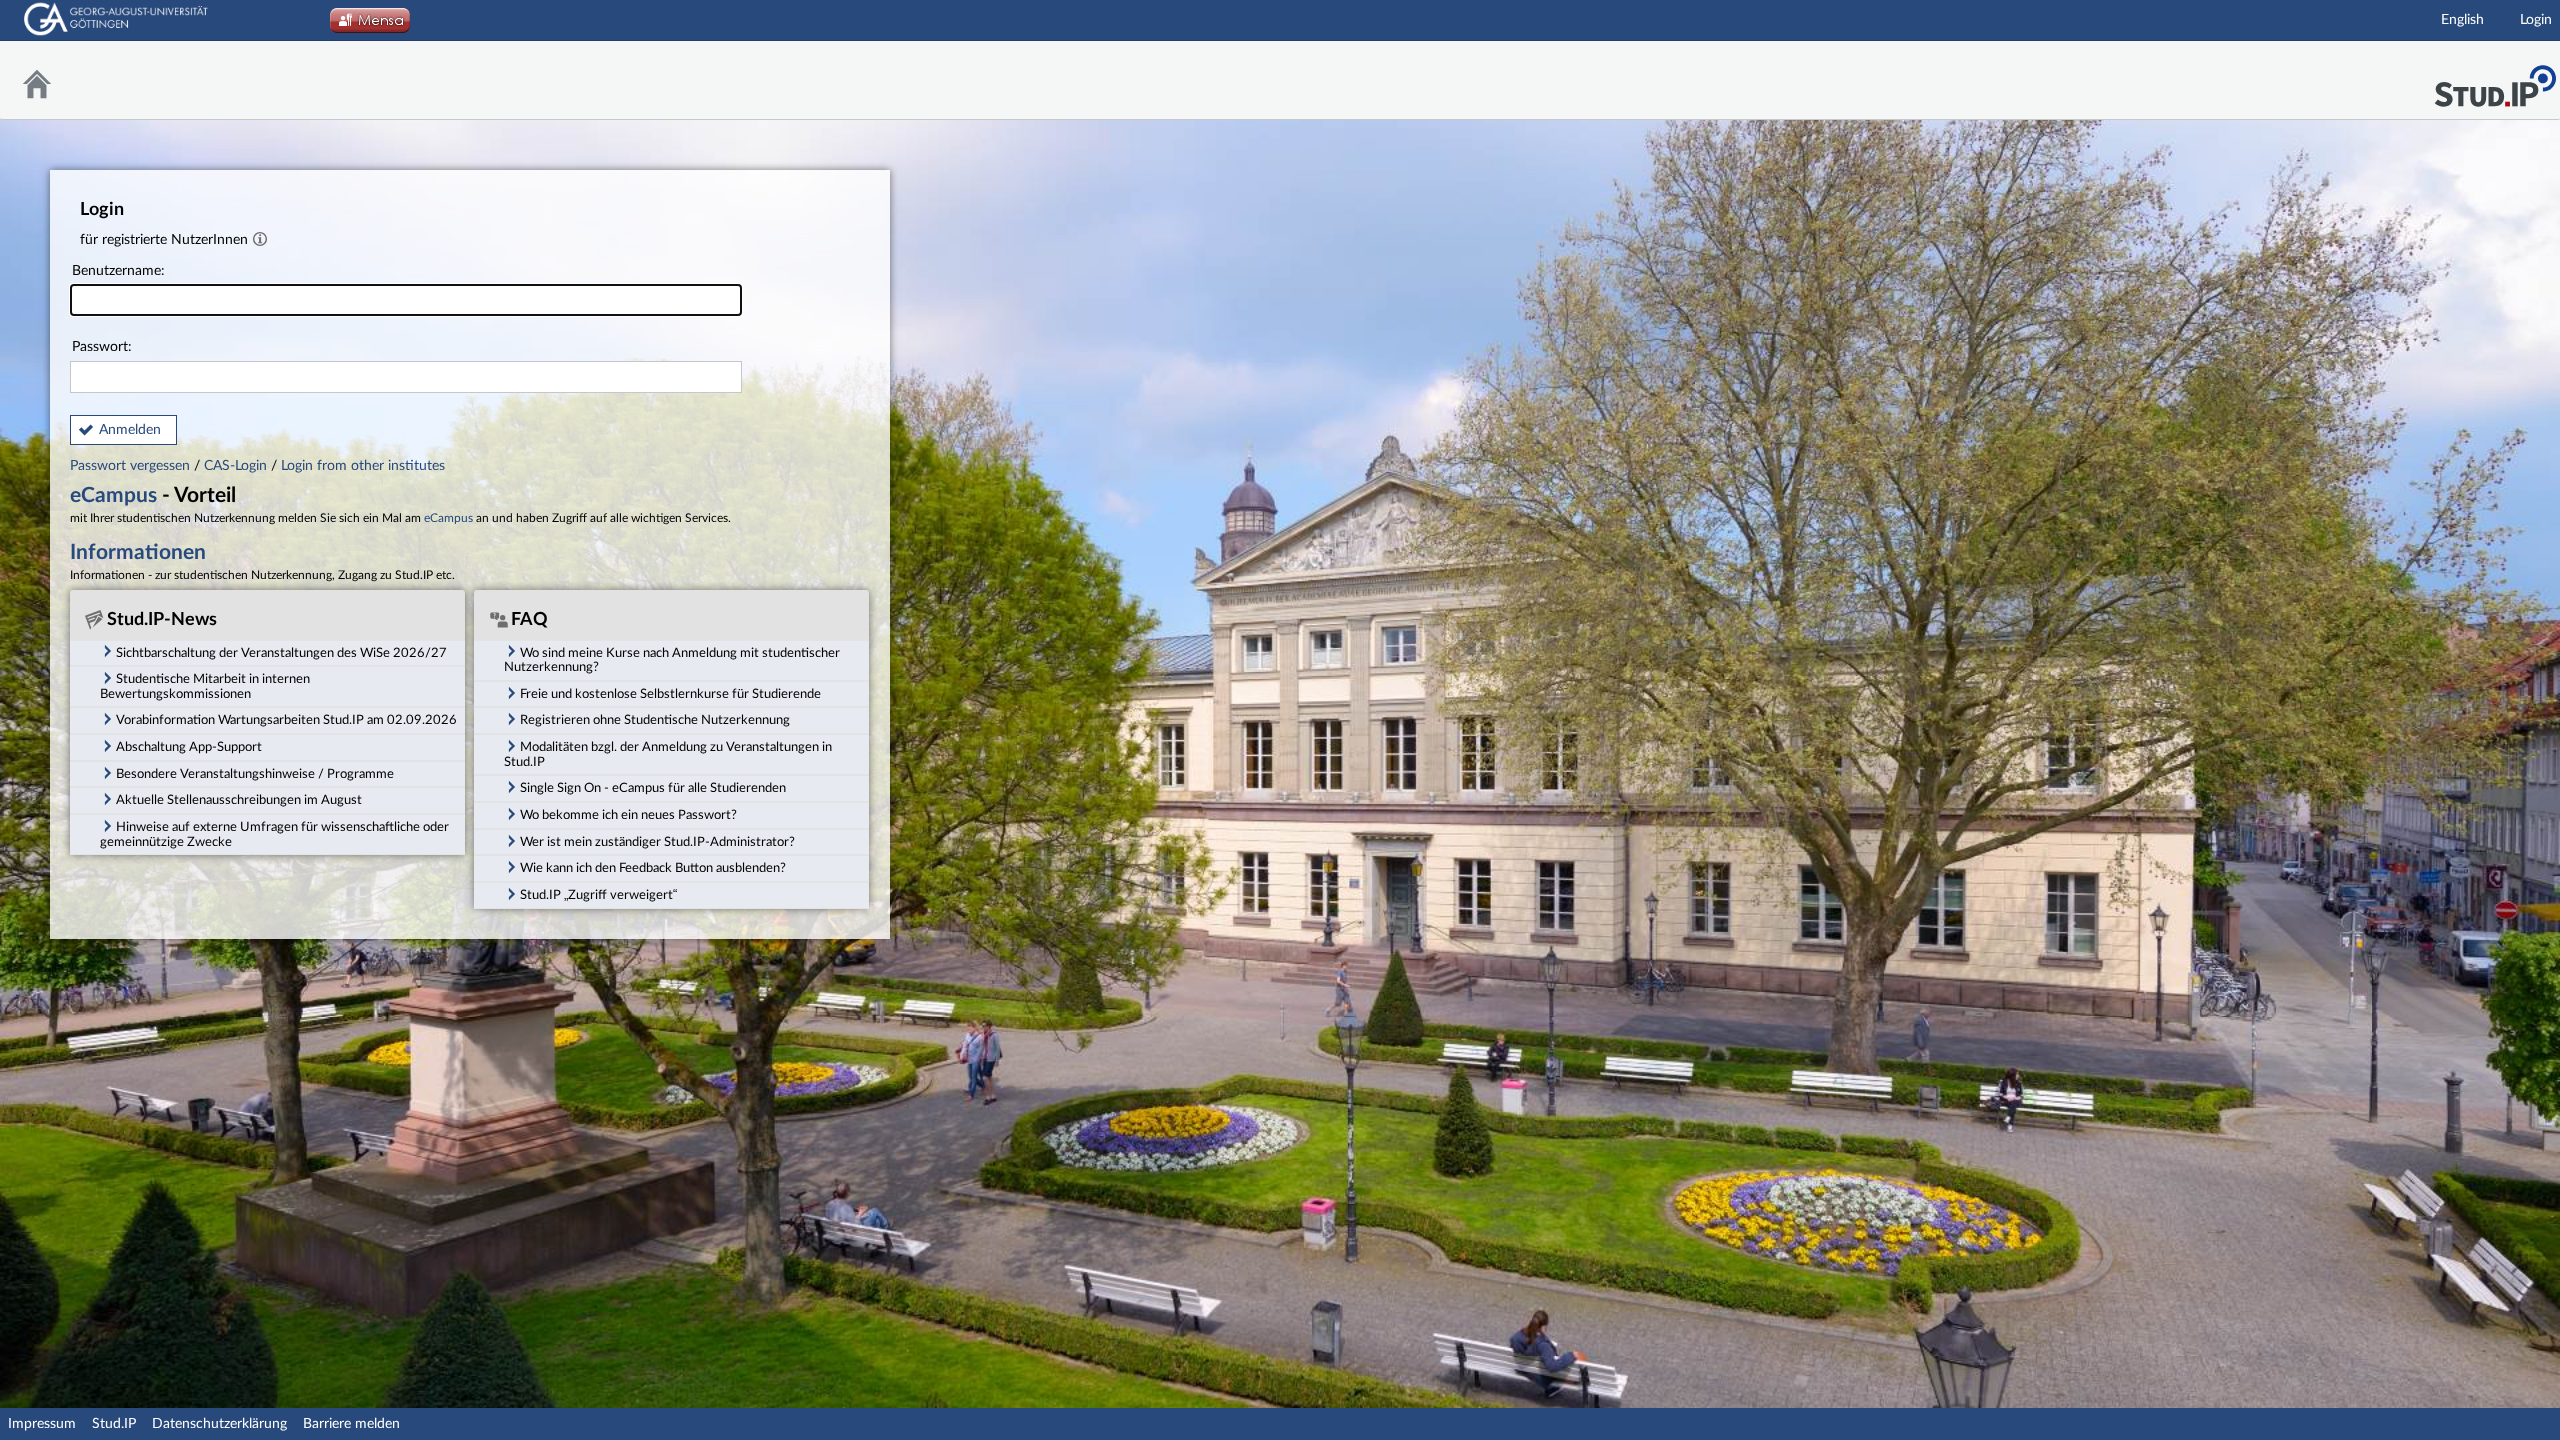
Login (2536, 20)
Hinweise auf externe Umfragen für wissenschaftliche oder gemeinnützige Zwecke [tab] (274, 834)
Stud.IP (114, 1424)
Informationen (138, 552)
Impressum (42, 1424)
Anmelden (130, 430)
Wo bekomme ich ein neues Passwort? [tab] (628, 815)
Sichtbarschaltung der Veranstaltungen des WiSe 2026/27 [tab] (281, 653)
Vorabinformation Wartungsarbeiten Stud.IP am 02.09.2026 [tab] (286, 720)
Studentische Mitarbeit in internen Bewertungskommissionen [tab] (205, 686)
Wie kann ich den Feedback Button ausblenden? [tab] (653, 868)
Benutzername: (118, 271)
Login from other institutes (363, 466)
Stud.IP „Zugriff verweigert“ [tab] (598, 895)
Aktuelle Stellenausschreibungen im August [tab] (239, 800)
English (2462, 20)
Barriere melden (351, 1424)
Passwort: (102, 347)
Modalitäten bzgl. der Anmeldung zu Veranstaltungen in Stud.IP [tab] (668, 754)
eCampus (113, 495)
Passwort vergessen (132, 466)
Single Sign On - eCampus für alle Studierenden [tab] (653, 788)
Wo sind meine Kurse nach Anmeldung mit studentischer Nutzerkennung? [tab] (672, 660)
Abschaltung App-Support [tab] (189, 747)
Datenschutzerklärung (219, 1424)
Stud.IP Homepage (2495, 80)
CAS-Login (235, 466)
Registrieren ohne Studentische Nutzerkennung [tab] (655, 720)
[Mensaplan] (370, 26)
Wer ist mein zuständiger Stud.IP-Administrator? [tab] (657, 842)
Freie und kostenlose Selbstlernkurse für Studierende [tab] (670, 694)
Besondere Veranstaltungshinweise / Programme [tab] (255, 774)
